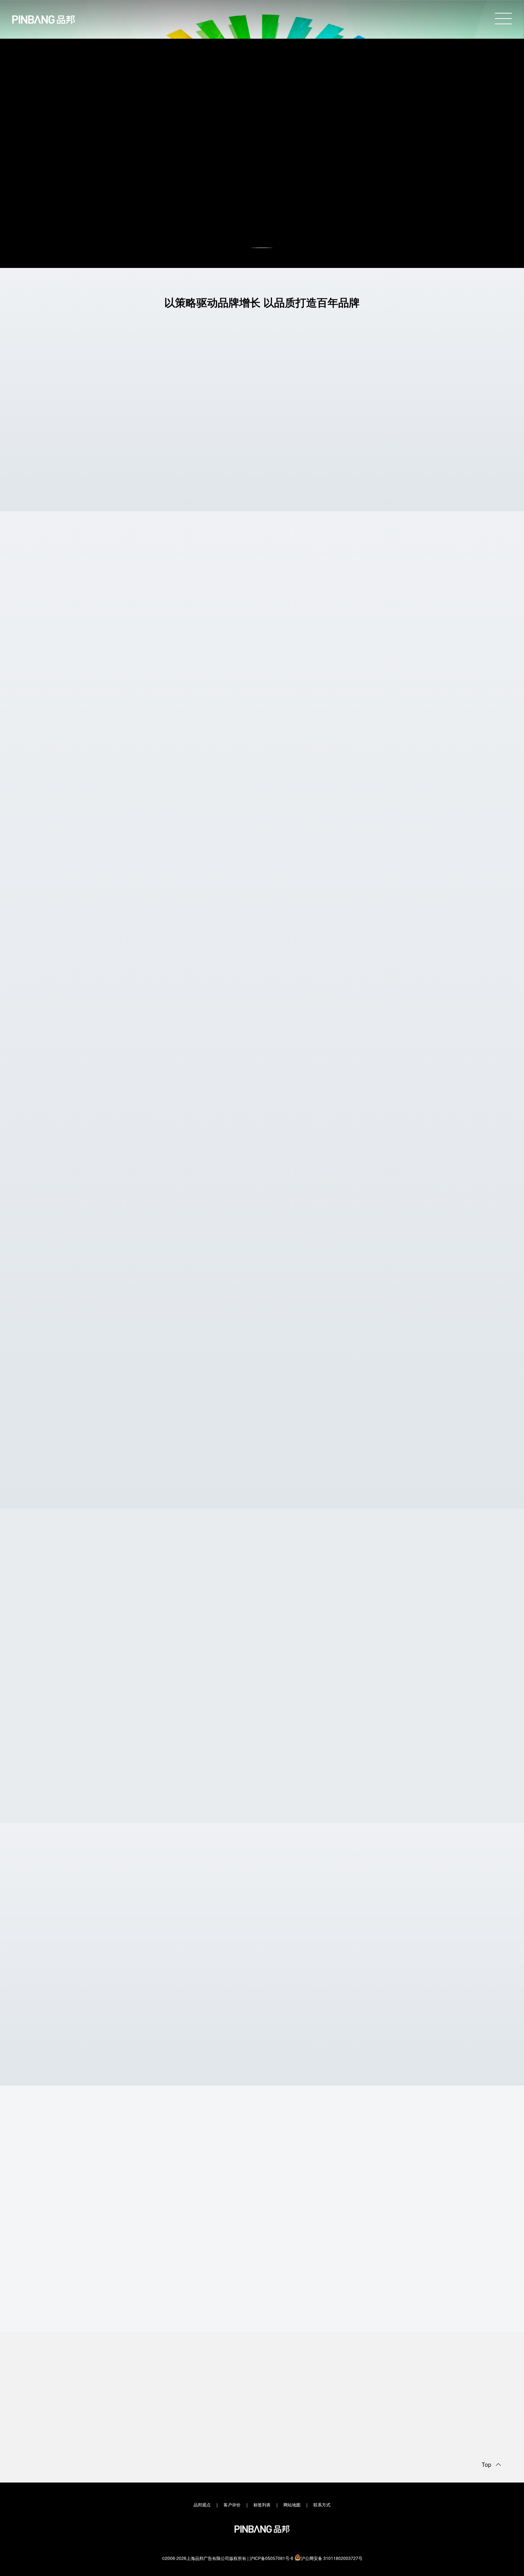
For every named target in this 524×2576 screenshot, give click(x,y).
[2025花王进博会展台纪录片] (318, 1136)
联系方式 (322, 2504)
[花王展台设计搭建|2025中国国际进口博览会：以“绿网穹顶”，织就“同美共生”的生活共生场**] (88, 1699)
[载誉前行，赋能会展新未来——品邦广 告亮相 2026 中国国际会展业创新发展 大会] (318, 1422)
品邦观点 (202, 2504)
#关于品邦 (405, 642)
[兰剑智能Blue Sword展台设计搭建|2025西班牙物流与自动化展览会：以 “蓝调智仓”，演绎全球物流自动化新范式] (235, 957)
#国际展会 (361, 642)
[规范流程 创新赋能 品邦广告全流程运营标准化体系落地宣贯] (430, 1421)
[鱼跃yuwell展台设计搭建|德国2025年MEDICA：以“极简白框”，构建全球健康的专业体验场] (268, 789)
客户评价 (232, 2504)
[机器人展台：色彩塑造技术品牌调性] (89, 1970)
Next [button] (475, 1607)
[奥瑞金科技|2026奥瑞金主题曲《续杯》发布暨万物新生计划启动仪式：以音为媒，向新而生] (430, 1699)
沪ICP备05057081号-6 (271, 2558)
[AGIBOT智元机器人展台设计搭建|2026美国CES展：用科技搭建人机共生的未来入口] (251, 610)
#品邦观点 (110, 2015)
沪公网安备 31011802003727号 (332, 2558)
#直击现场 (90, 1333)
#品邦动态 (87, 1473)
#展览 (320, 642)
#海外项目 (338, 642)
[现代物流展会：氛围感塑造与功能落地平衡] (320, 1970)
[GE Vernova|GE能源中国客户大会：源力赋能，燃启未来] (202, 1699)
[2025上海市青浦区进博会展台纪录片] (430, 1135)
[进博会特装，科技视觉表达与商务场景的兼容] (204, 1970)
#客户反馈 (112, 1333)
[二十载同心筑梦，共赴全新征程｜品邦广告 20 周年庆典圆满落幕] (94, 1422)
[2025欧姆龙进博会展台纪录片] (94, 1136)
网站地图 (292, 2504)
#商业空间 (184, 1481)
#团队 (467, 1481)
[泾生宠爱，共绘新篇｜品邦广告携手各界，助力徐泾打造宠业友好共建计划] (206, 1421)
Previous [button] (447, 1607)
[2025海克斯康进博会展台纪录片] (206, 1135)
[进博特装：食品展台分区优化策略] (435, 1970)
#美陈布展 (383, 642)
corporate (262, 1808)
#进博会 (84, 1188)
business (262, 2317)
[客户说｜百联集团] (430, 1279)
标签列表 (262, 2504)
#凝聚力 (107, 1473)
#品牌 (292, 1333)
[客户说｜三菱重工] (94, 1278)
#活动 (69, 1473)
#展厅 (69, 2015)
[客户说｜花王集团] (318, 1278)
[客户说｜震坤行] (206, 1279)
